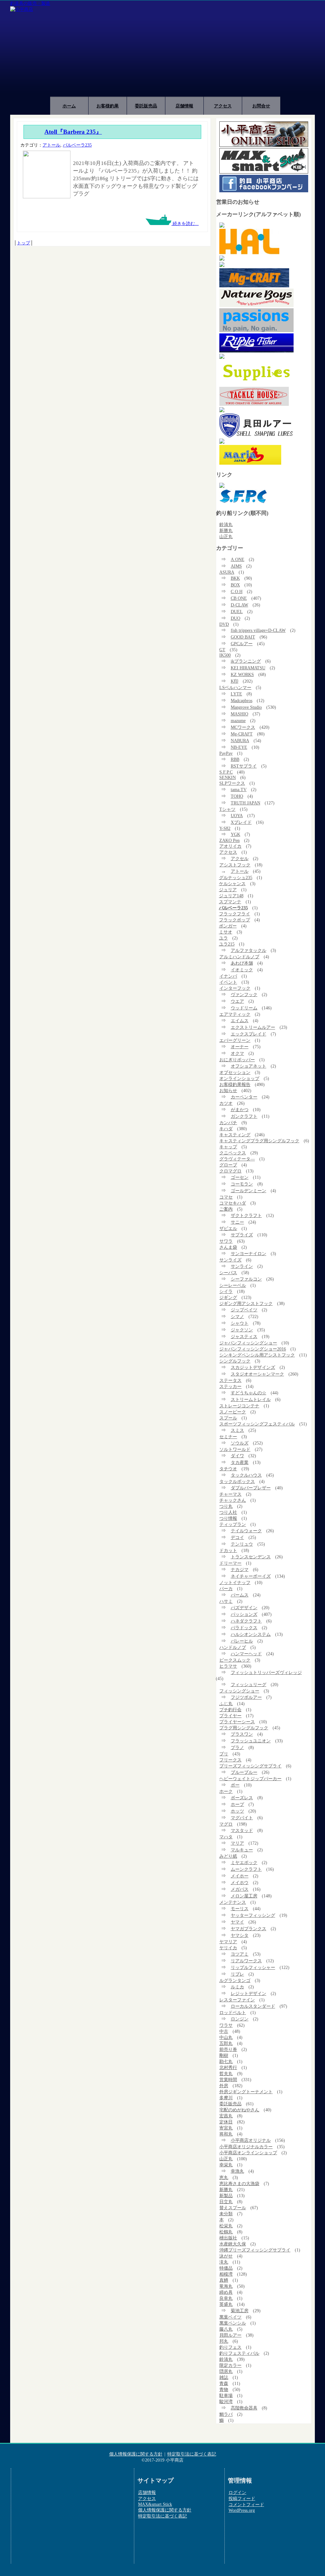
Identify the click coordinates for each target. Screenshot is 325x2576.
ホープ (237, 1804)
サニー (237, 1222)
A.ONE (238, 559)
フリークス (230, 1760)
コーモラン (242, 1184)
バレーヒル (242, 1641)
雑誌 (224, 2377)
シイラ (226, 1291)
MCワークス (243, 727)
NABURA (240, 741)
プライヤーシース (237, 1722)
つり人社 (228, 1512)
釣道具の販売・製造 (30, 3)
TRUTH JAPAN (245, 803)
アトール (51, 145)
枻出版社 (228, 2238)
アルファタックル (249, 950)
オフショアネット (249, 1066)
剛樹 (224, 2055)
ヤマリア (228, 1942)
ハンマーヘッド (246, 1654)
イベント (228, 982)
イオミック (242, 970)
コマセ (226, 1197)
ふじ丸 (226, 1704)
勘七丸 (226, 2061)
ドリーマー (230, 1563)
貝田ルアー (230, 2335)
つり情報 (228, 1518)
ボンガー (228, 926)
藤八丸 (226, 2329)
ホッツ (237, 1811)
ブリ (224, 1754)
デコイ (237, 1537)
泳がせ (226, 2256)
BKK (235, 578)
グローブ (228, 1165)
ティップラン (233, 1524)
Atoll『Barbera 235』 (73, 132)
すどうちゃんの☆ (249, 1393)
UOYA (237, 816)
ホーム (69, 106)
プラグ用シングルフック (244, 1728)
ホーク (226, 1791)
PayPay (226, 753)
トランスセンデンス (251, 1557)
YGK (235, 834)
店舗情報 (184, 106)
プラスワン (242, 1734)
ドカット (228, 1550)
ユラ (223, 938)
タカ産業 (240, 1462)
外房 (224, 2086)
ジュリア (228, 890)
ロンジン (240, 2019)
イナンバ (228, 976)
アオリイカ (230, 846)
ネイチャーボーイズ (251, 1576)
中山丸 (226, 2037)
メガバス (240, 1889)
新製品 (226, 2196)
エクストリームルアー (253, 1027)
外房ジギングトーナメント (246, 2092)
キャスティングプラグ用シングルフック (259, 1141)
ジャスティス (244, 1336)
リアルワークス (246, 1961)
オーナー (240, 1047)
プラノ (237, 1747)
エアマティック (235, 1014)
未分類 (226, 2214)
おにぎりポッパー (237, 1060)
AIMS (236, 566)
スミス (237, 1430)
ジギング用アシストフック (246, 1303)
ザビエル (228, 1228)
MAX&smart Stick (155, 2504)
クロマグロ (230, 1171)
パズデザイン (244, 1608)
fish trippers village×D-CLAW (258, 630)
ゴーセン (240, 1177)
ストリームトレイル (251, 1399)
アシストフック (235, 865)
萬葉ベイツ (230, 2317)
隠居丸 (226, 2371)
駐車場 (226, 2395)
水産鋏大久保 (233, 2244)
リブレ (237, 1974)
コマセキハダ (233, 1203)
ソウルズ (240, 1443)
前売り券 (228, 2049)
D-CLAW (239, 605)
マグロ (226, 1824)
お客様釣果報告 (235, 1084)
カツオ (226, 1103)
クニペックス (233, 1153)
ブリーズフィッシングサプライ (250, 1766)
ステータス (230, 1380)
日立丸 (226, 2202)
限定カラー (230, 2365)
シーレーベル (233, 1285)
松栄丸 (226, 2226)
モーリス (240, 1909)
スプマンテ (230, 902)
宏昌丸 (226, 2116)
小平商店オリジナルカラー (246, 2147)
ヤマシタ (240, 1935)
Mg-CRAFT (242, 734)
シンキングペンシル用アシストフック (257, 1355)
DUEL (237, 612)
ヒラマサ (228, 1666)
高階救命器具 (244, 2408)
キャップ (228, 1147)
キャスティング (235, 1135)
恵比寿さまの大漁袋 (239, 2183)
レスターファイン (237, 2000)
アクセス (223, 106)
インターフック (235, 988)
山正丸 (226, 536)
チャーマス (230, 1494)
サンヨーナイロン (249, 1254)
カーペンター (244, 1097)
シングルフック (235, 1361)
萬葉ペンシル (233, 2323)
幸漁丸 (237, 2171)
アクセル (240, 858)
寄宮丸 (226, 2128)
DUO (235, 618)
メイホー (240, 1876)
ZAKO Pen (229, 840)
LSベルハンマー (235, 687)
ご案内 (226, 1209)
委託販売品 (146, 106)
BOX (235, 585)
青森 (224, 2383)
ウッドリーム (244, 1008)
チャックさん (233, 1500)
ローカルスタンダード (253, 2006)
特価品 (226, 2268)
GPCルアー (242, 644)
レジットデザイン (249, 1993)
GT (222, 650)
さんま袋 (228, 1247)
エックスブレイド (249, 1034)
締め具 (226, 2292)
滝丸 (224, 2262)
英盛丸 (226, 2304)
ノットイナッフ (235, 1582)
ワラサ (226, 2025)
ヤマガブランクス (249, 1929)
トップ (23, 243)
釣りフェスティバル (239, 2353)
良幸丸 (226, 2298)
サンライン (242, 1266)
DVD (224, 624)
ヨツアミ (240, 1954)
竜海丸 (226, 2286)
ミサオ (226, 932)
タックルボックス (237, 1481)
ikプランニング (246, 661)
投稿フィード (242, 2498)
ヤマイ (237, 1922)
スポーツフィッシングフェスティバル (257, 1424)
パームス (240, 1595)
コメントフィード (246, 2504)
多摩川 (226, 2098)
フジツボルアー (246, 1697)
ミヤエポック (244, 1862)
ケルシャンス (232, 884)
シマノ (237, 1316)
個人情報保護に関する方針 (136, 2454)
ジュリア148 (231, 896)
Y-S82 (225, 828)
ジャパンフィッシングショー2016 (253, 1349)
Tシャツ (227, 809)
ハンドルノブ (233, 1647)
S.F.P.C (226, 772)
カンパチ (228, 1123)
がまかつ (240, 1110)
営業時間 (228, 2080)
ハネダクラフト (246, 1621)
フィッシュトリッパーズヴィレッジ (266, 1672)
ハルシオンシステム (251, 1634)
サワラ (226, 1241)
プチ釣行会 (230, 1710)
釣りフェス (230, 2347)
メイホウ (240, 1882)
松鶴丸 (226, 2232)
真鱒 (224, 2280)
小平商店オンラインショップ (248, 2153)
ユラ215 (227, 944)
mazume (238, 721)
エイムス (240, 1021)
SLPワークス (232, 783)
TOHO (237, 796)
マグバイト (242, 1818)
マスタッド (242, 1830)
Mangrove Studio (246, 707)
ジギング (228, 1297)
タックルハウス (246, 1475)
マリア (237, 1843)
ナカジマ (240, 1569)
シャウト (240, 1323)
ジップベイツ (244, 1310)
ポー (235, 1785)
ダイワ (237, 1456)
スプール (228, 1418)
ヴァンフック (244, 994)
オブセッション (235, 1072)
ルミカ (237, 1987)
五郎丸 (226, 2043)
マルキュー (242, 1850)
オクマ (237, 1053)
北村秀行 (228, 2067)
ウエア (237, 1001)
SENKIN (228, 777)
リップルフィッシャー (253, 1967)
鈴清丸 (226, 524)
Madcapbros (242, 700)
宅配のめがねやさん (239, 2110)
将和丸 (226, 2134)
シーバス (228, 1273)
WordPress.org (242, 2510)
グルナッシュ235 (236, 878)
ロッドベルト (233, 2012)
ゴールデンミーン (249, 1191)
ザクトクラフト (246, 1215)
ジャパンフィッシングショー (248, 1343)
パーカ (226, 1589)
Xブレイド (241, 822)
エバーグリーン (235, 1040)
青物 (224, 2389)
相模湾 (226, 2274)
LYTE (236, 694)
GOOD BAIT (243, 637)
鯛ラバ (226, 2414)
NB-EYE (239, 747)
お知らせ (228, 1090)
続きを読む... (185, 223)
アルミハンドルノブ (239, 957)
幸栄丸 (226, 2165)
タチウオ (228, 1469)
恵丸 (224, 2177)
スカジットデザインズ (253, 1367)
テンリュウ (242, 1544)
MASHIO (239, 714)
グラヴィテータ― (237, 1159)
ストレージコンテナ (239, 1406)
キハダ (226, 1129)
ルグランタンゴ (235, 1980)
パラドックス (244, 1628)
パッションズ (244, 1614)
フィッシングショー (239, 1691)
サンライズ (230, 1260)
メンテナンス (233, 1902)
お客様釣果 (108, 106)
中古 (224, 2031)
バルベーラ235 (77, 145)
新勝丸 (226, 530)
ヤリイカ (228, 1948)
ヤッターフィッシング (253, 1915)
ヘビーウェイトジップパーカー (250, 1779)
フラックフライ (235, 914)
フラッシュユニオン (251, 1741)
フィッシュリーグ (249, 1684)
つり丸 (226, 1506)
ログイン (237, 2492)
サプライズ (242, 1235)
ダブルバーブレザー (251, 1488)
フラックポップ (235, 920)
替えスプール (233, 2208)
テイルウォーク (246, 1531)
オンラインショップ (239, 1078)
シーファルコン (246, 1279)
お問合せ (261, 106)
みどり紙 (228, 1856)
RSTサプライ (244, 766)
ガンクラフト (244, 1116)
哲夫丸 (226, 2074)
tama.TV (239, 789)
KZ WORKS (242, 674)
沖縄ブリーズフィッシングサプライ (255, 2250)
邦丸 (224, 2341)
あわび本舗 (242, 963)
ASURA (227, 572)
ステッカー (230, 1386)
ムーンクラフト (246, 1869)
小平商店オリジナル (251, 2140)
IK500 (225, 655)
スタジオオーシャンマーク (257, 1374)
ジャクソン (242, 1330)
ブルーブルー (244, 1772)
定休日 (226, 2122)
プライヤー (230, 1716)
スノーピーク (233, 1412)
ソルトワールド (235, 1449)
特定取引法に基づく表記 (192, 2454)
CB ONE (239, 598)
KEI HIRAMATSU (248, 668)
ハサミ (226, 1601)
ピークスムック (235, 1660)
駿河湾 (226, 2402)
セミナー (228, 1437)
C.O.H (237, 591)
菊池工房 (240, 2311)
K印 (235, 681)
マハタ (226, 1837)
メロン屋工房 (244, 1896)
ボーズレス (242, 1798)
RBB (235, 759)
